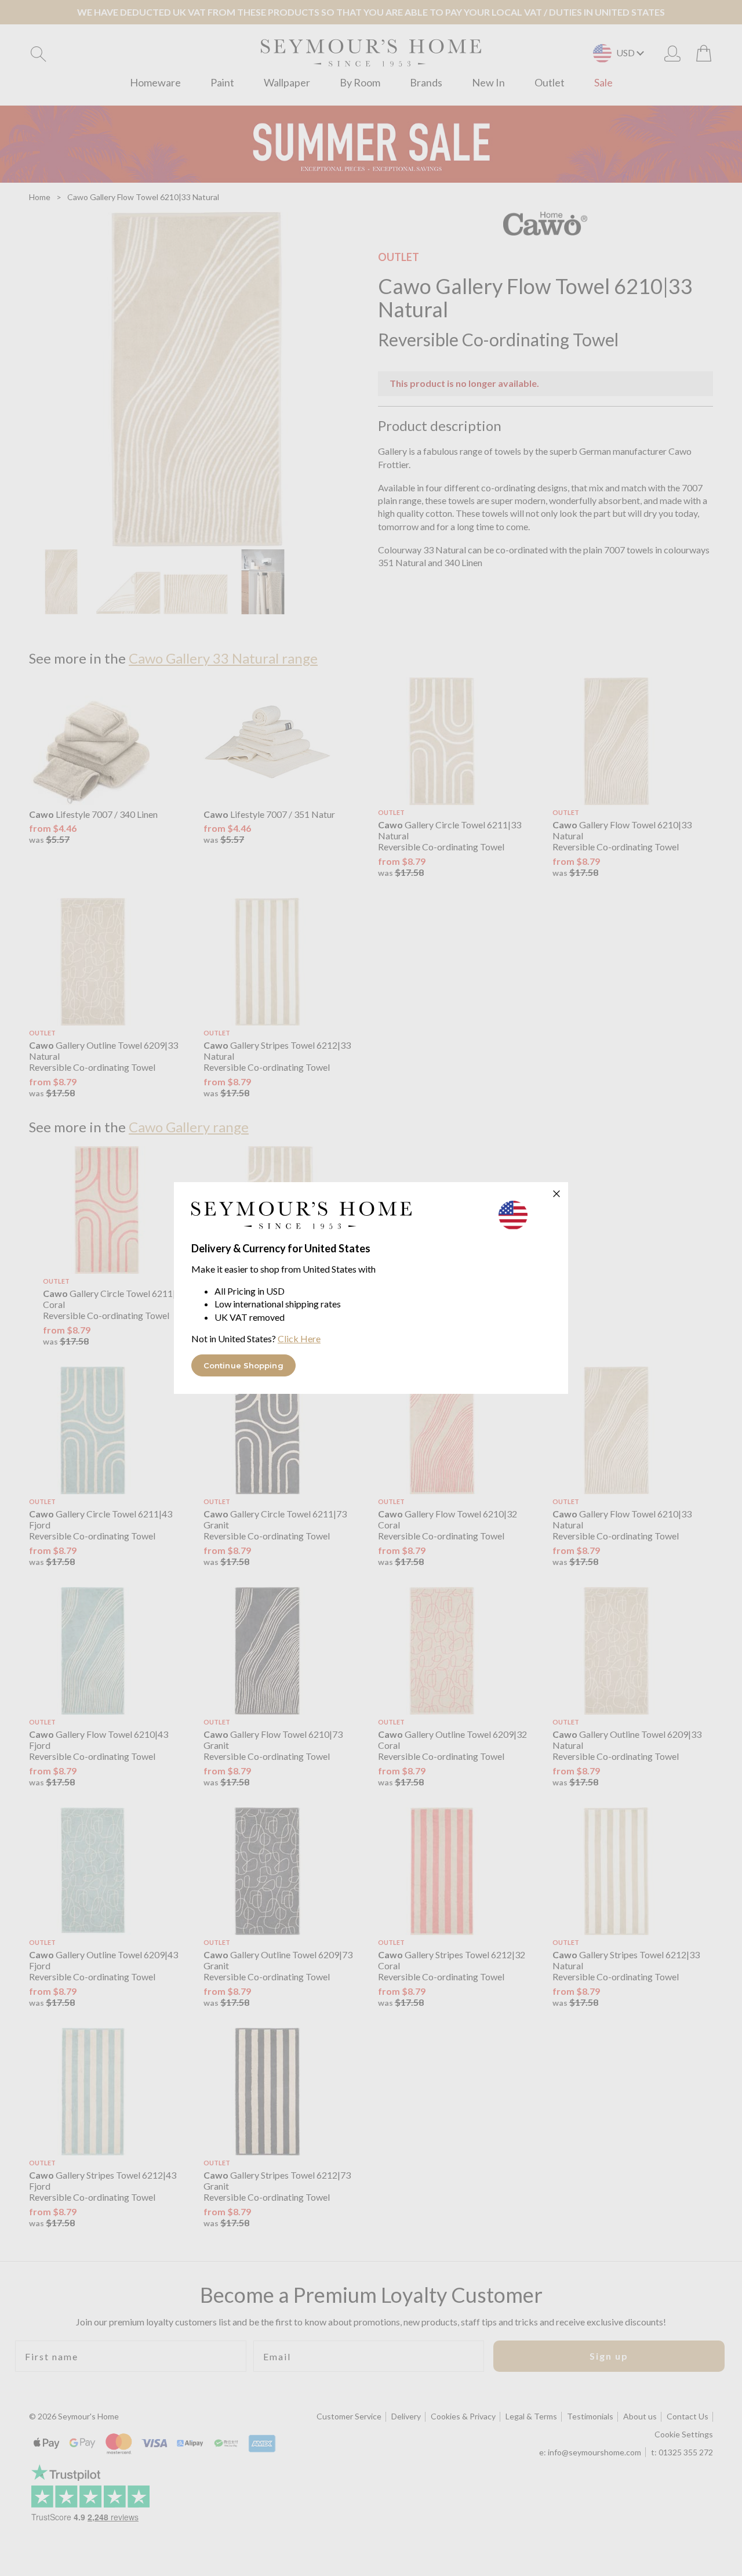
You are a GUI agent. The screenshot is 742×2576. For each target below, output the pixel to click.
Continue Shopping (243, 1365)
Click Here (299, 1338)
